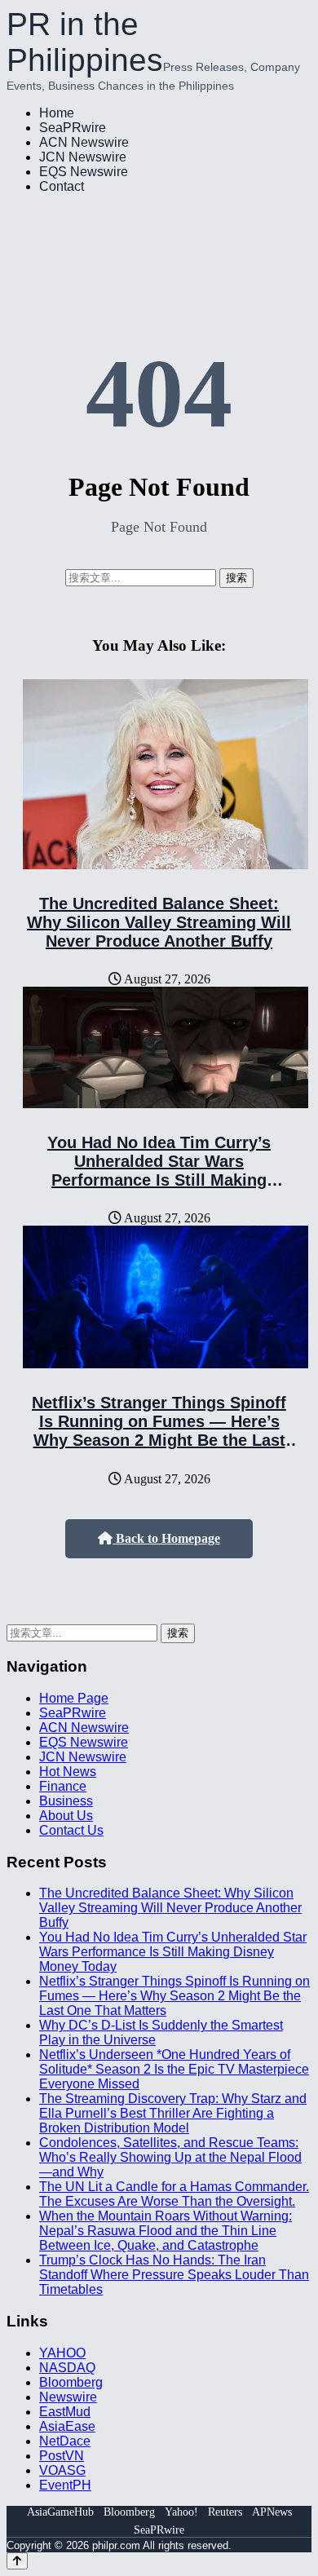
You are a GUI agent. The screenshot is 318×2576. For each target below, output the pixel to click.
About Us (66, 1816)
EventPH (65, 2485)
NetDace (65, 2441)
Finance (63, 1786)
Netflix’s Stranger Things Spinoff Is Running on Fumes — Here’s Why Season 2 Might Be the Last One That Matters (159, 1431)
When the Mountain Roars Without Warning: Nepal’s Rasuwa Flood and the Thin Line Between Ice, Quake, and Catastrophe (166, 2231)
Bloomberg (71, 2382)
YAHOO (62, 2353)
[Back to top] (17, 2561)
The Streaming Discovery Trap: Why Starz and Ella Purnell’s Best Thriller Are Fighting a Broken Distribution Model (173, 2113)
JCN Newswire (83, 157)
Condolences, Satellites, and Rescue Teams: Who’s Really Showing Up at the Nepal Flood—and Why (170, 2157)
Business (66, 1801)
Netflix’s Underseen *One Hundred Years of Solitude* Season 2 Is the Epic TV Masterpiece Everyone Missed (174, 2069)
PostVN (62, 2456)
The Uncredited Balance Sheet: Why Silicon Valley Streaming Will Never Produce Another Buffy (159, 922)
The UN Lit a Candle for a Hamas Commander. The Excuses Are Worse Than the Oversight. (174, 2194)
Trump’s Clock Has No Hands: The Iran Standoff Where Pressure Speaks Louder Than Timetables (174, 2275)
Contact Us (71, 1830)
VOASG (62, 2470)
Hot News (68, 1772)
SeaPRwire (73, 128)
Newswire (68, 2397)
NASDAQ (67, 2368)
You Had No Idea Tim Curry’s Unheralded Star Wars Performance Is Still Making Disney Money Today (159, 1171)
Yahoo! (181, 2512)
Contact (62, 186)
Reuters (225, 2512)
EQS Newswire (84, 172)
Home (57, 113)
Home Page (74, 1698)
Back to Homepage (166, 1538)
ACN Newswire (84, 142)
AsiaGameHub (60, 2512)
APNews (272, 2512)
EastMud (65, 2412)
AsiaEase (67, 2426)
